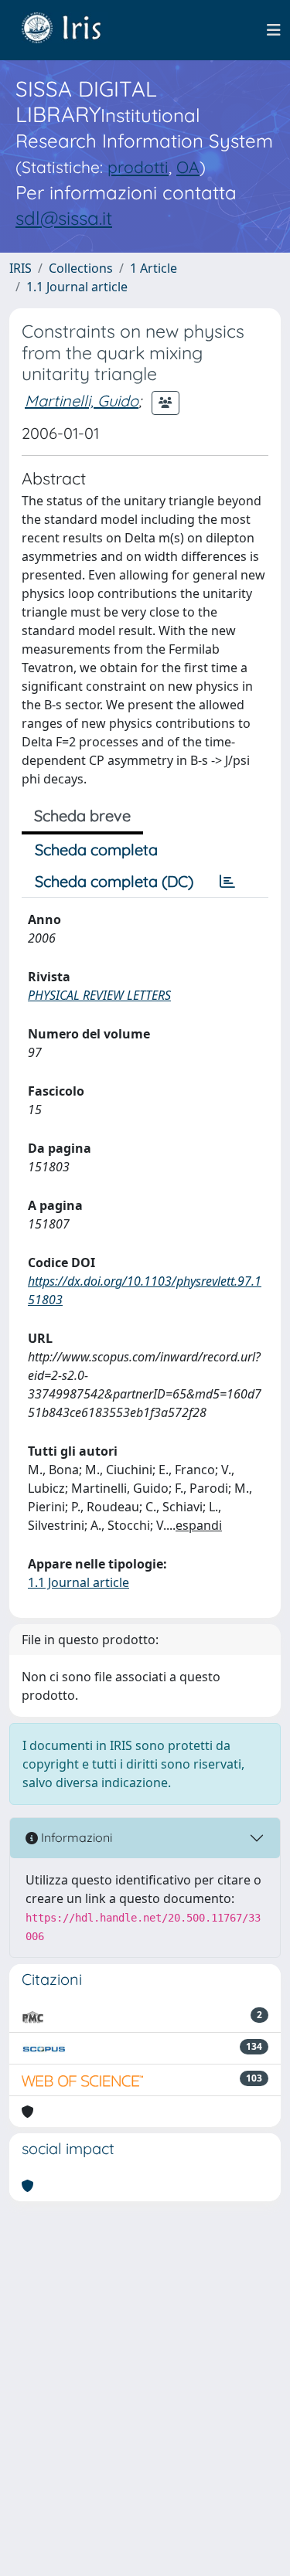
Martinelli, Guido (82, 401)
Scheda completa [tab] (96, 850)
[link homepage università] (73, 30)
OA (188, 167)
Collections (81, 268)
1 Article (154, 268)
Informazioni (75, 1837)
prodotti (138, 167)
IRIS (20, 268)
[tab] (227, 882)
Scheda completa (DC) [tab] (114, 881)
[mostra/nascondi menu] (274, 30)
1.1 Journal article (77, 287)
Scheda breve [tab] (82, 816)
